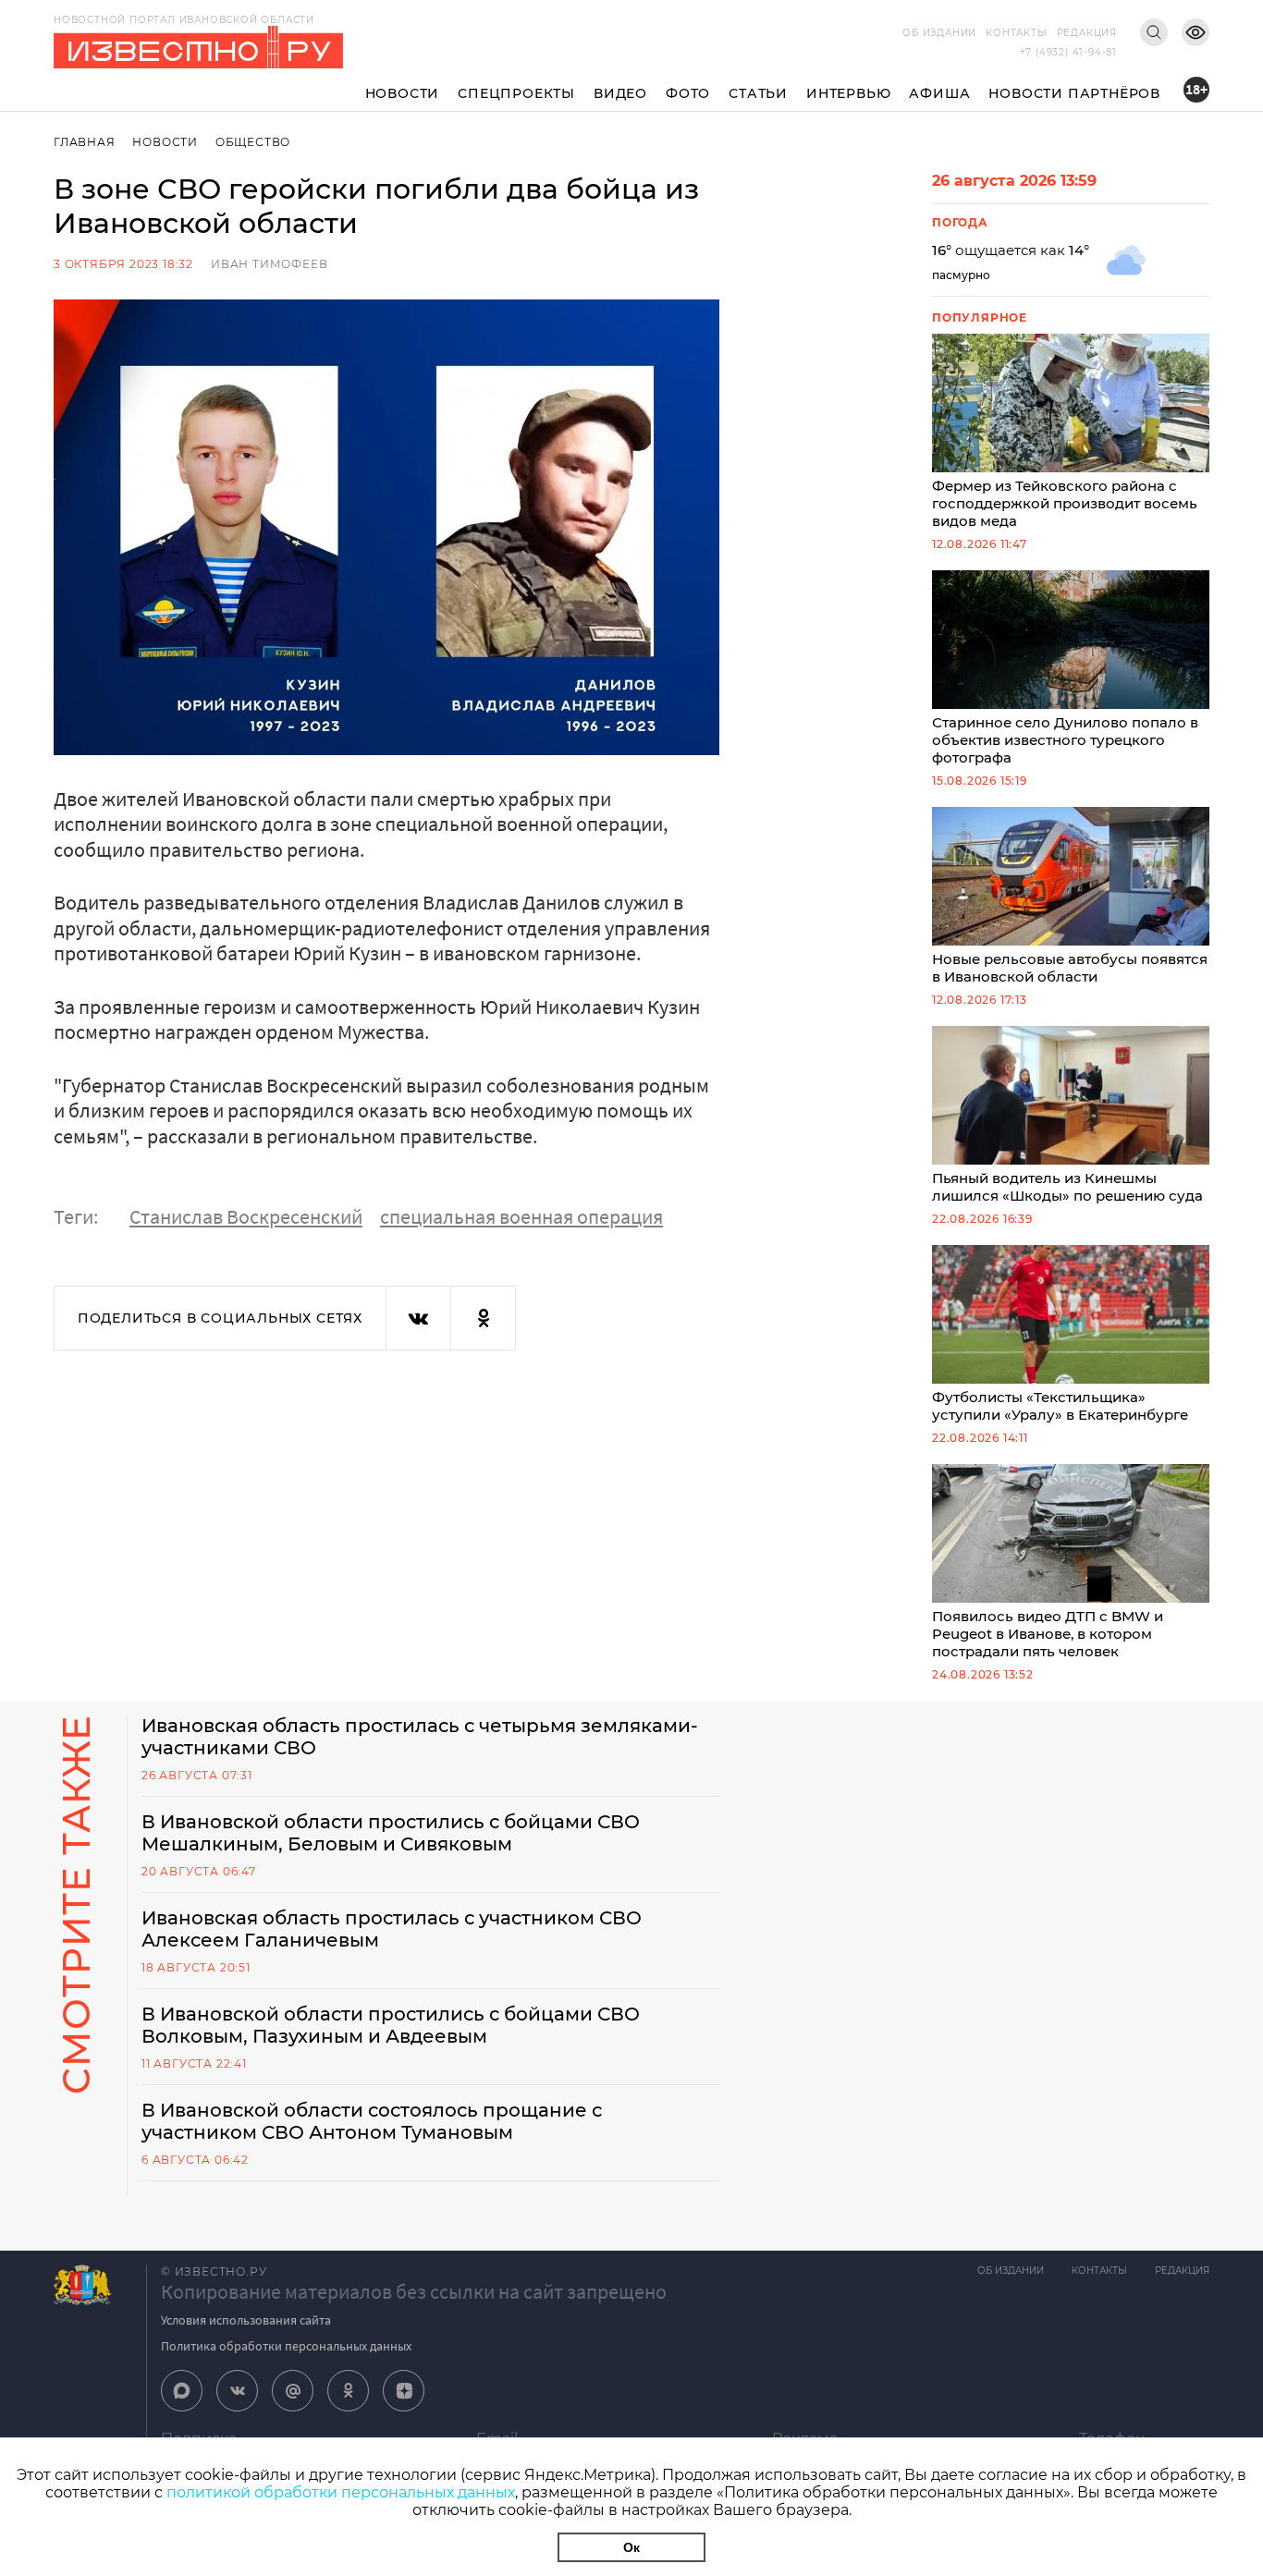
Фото (688, 93)
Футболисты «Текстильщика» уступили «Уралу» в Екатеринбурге (1060, 1406)
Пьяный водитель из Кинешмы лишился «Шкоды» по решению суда (1067, 1187)
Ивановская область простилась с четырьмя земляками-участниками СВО (420, 1737)
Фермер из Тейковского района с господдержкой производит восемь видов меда (1065, 503)
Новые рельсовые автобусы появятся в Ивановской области (1070, 968)
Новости (403, 93)
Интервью (848, 93)
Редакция (1087, 33)
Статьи (758, 93)
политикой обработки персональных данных (341, 2492)
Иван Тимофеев (269, 264)
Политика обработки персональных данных (286, 2346)
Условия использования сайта (246, 2320)
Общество (253, 142)
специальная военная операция (521, 1216)
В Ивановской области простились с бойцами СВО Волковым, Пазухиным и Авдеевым (391, 2025)
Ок (631, 2547)
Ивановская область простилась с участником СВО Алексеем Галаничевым (392, 1929)
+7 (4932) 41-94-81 (1068, 52)
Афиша (939, 93)
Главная (85, 142)
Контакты (1016, 33)
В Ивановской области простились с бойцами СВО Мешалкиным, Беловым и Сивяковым (391, 1833)
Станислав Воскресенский (246, 1216)
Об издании (939, 33)
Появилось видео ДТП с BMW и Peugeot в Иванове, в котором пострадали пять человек (1048, 1634)
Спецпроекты (516, 93)
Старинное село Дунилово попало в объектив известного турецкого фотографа (1065, 740)
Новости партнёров (1074, 93)
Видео (620, 93)
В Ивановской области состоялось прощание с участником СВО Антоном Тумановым (372, 2121)
